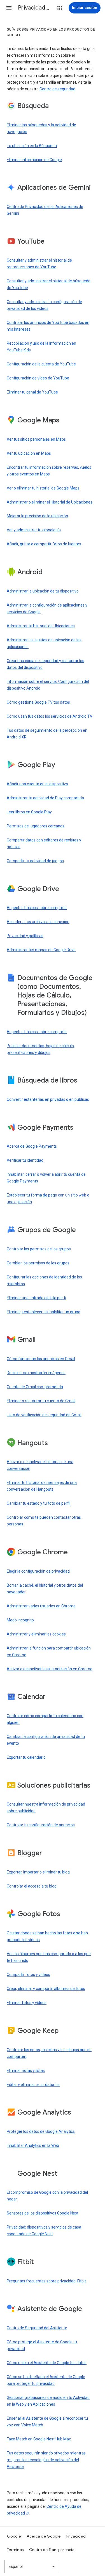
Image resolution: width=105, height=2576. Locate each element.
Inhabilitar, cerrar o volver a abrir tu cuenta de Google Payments (46, 1178)
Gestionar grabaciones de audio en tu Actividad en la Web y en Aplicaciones (48, 2401)
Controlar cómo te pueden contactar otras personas (44, 1521)
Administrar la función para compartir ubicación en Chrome (49, 1651)
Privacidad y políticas (25, 936)
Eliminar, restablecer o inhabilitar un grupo (44, 1312)
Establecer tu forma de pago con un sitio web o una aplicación (48, 1198)
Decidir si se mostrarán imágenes (36, 1373)
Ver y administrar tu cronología (34, 530)
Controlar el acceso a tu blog (32, 1886)
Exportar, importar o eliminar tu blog (38, 1872)
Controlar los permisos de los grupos (39, 1249)
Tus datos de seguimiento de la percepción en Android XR (47, 734)
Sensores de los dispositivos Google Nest (43, 2213)
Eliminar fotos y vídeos (27, 2003)
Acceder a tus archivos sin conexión (38, 922)
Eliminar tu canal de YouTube (32, 392)
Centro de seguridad (57, 89)
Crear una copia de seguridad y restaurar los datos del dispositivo (46, 664)
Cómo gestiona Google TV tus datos (38, 702)
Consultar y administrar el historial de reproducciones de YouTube (39, 264)
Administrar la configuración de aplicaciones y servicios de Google (47, 608)
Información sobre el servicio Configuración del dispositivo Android (48, 685)
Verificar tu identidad (25, 1160)
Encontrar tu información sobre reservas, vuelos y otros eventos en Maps (49, 471)
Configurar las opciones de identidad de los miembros (44, 1280)
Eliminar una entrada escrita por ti (36, 1298)
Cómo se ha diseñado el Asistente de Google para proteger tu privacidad (46, 2380)
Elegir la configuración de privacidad (38, 1571)
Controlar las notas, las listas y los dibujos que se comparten (49, 2053)
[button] (9, 8)
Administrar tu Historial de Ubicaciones (41, 626)
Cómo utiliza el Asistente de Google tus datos (47, 2363)
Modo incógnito (20, 1620)
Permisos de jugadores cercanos (36, 826)
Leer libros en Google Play (29, 812)
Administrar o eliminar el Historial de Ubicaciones (50, 502)
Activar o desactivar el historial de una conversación (40, 1465)
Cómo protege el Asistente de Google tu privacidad (42, 2345)
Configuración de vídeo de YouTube (38, 378)
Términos (15, 2550)
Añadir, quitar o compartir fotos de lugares (44, 544)
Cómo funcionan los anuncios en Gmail (41, 1359)
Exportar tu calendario (26, 1757)
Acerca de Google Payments (32, 1146)
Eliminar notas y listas (26, 2071)
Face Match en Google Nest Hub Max (39, 2439)
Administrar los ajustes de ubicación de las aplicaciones (44, 643)
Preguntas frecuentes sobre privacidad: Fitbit (46, 2281)
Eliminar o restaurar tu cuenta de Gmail (41, 1401)
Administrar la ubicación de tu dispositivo (43, 591)
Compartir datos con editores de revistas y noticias (44, 843)
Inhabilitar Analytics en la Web (33, 2145)
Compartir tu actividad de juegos (35, 861)
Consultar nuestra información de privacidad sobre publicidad (46, 1808)
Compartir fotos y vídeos (28, 1975)
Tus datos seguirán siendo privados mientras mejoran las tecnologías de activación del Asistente (46, 2460)
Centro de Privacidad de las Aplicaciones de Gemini (45, 210)
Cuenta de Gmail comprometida (35, 1387)
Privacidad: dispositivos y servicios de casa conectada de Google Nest (44, 2230)
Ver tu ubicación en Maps (29, 453)
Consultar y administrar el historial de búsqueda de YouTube (49, 284)
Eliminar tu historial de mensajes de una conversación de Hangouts (42, 1486)
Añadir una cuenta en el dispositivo (37, 784)
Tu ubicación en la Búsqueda (32, 146)
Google (14, 2536)
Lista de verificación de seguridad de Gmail (44, 1415)
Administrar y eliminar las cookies (36, 1634)
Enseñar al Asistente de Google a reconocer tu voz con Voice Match (47, 2422)
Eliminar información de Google (34, 160)
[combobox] (32, 2566)
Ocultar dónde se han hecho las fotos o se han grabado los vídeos (47, 1936)
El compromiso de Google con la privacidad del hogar (47, 2196)
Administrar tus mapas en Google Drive (41, 950)
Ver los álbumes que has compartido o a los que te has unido (49, 1957)
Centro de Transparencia (52, 2550)
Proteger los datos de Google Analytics (41, 2131)
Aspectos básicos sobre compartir (37, 908)
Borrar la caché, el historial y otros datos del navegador (45, 1589)
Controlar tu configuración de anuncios (41, 1825)
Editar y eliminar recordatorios (33, 2085)
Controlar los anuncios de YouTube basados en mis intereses (48, 326)
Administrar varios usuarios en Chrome (41, 1606)
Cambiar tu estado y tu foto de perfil (39, 1503)
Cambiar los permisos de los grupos (38, 1263)
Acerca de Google (44, 2536)
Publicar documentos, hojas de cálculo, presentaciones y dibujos (41, 1049)
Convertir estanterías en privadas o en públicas (48, 1099)
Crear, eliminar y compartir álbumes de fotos (46, 1989)
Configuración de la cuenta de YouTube (41, 364)
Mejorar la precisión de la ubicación (37, 516)
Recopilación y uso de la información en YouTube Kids (41, 347)
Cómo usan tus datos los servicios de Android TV (50, 716)
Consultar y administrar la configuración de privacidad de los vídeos (44, 305)
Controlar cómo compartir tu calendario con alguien (45, 1719)
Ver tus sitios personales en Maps (36, 439)
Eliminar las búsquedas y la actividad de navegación (41, 128)
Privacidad (76, 2536)
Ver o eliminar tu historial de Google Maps (43, 488)
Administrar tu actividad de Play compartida (45, 798)
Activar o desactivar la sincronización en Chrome (50, 1669)
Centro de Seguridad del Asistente (37, 2328)
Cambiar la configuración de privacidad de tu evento (46, 1740)
